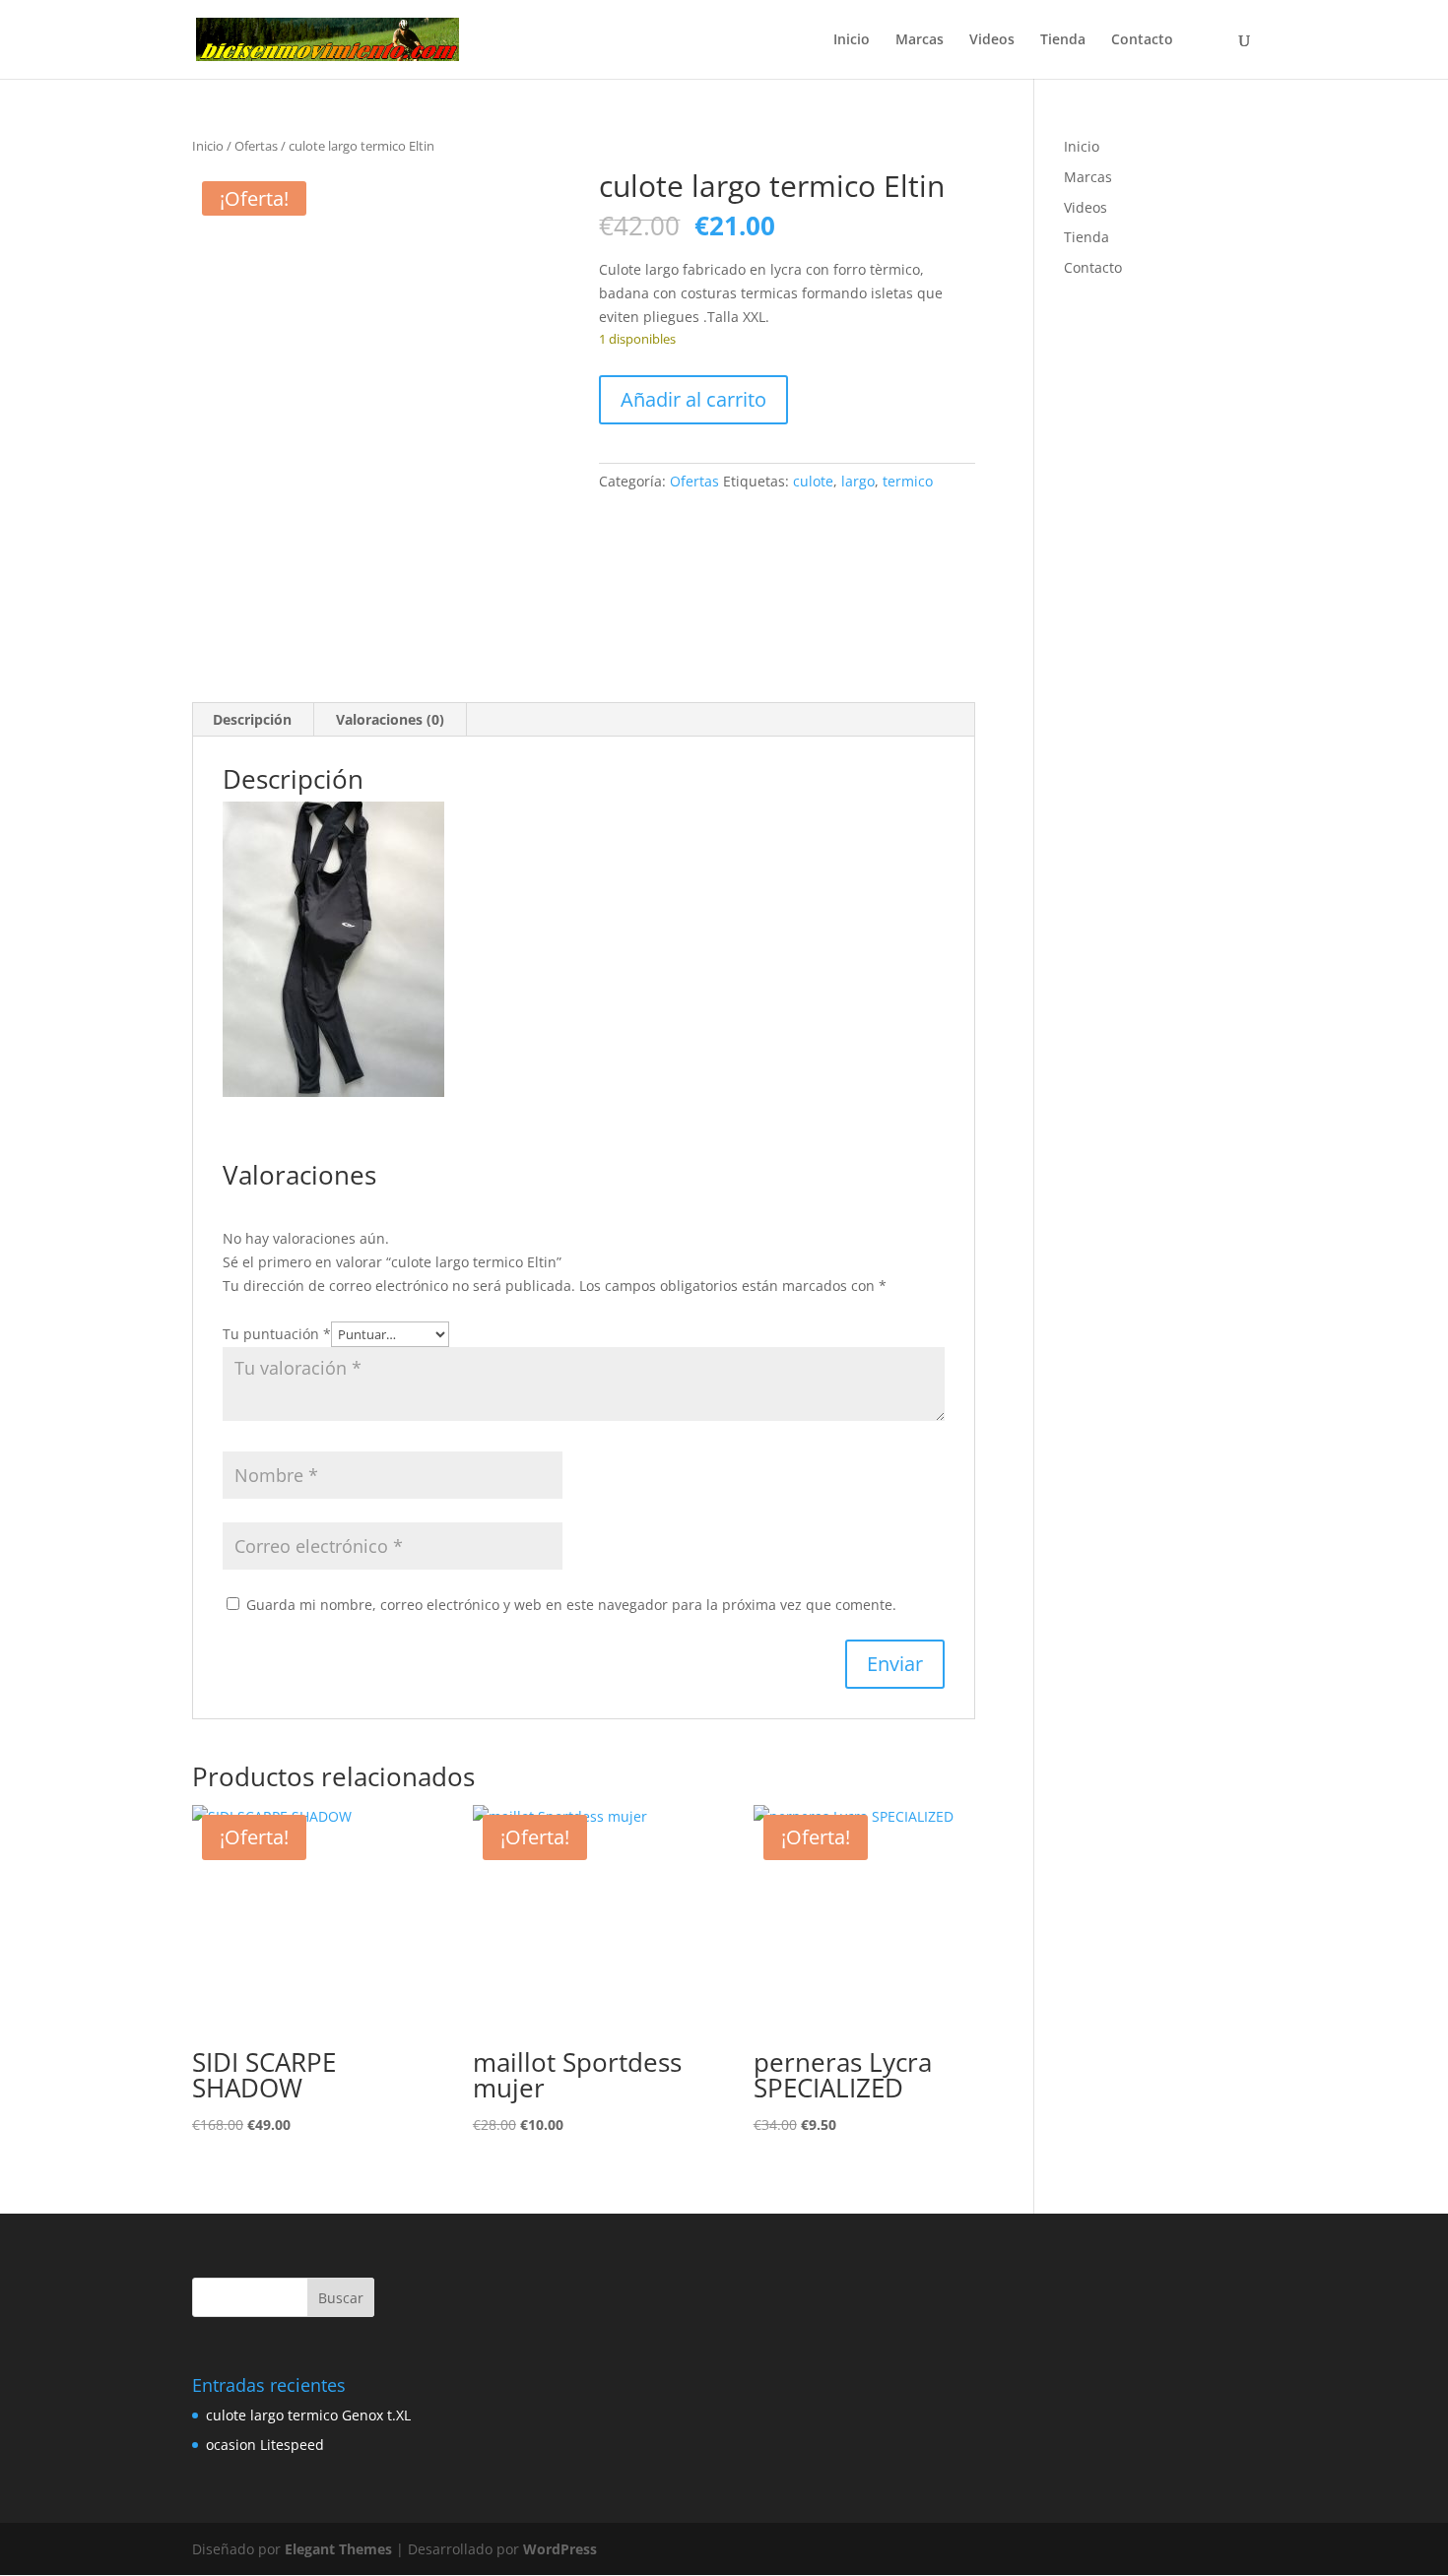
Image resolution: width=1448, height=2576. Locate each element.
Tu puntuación (277, 1334)
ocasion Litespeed (265, 2445)
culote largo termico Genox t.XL (308, 2415)
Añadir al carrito (693, 399)
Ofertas (256, 146)
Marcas (920, 40)
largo (858, 481)
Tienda (1063, 40)
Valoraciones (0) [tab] (390, 719)
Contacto (1142, 40)
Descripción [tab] (252, 719)
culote (813, 481)
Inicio (852, 40)
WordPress (560, 2549)
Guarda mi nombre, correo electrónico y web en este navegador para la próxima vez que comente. (571, 1605)
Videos (992, 40)
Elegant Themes (338, 2549)
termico (908, 481)
